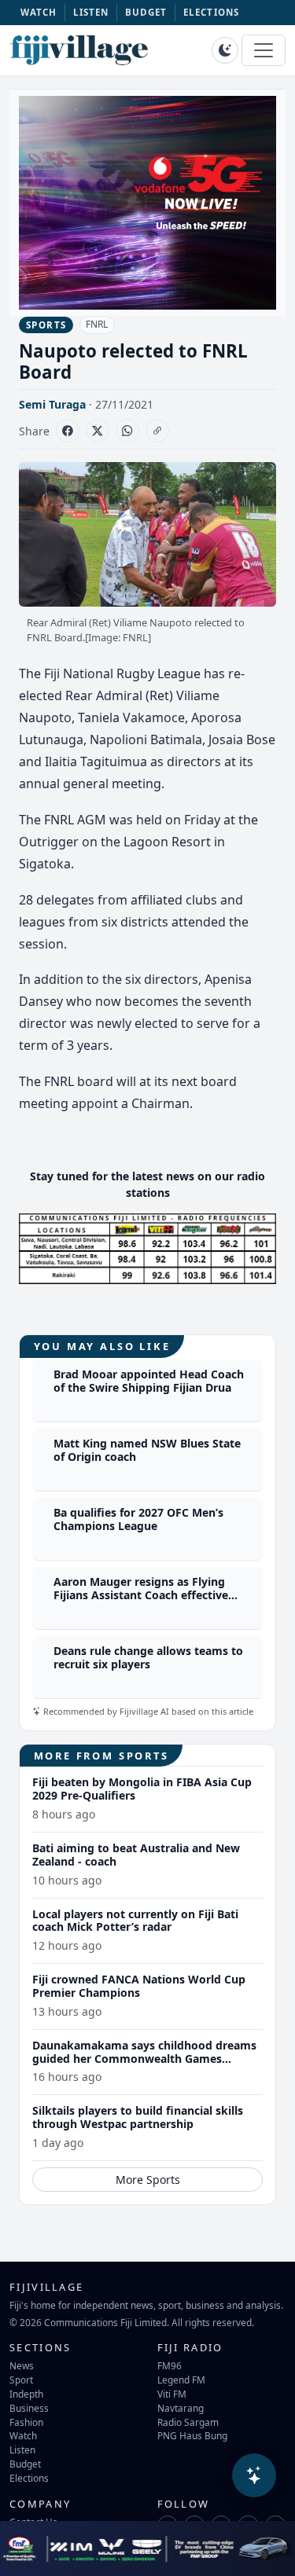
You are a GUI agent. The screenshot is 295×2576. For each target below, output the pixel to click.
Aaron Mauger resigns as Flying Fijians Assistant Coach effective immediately (141, 1595)
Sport (21, 2380)
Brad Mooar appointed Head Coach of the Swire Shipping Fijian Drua (149, 1381)
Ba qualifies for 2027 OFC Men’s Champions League (138, 1519)
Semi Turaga (52, 404)
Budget (25, 2464)
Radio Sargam (188, 2422)
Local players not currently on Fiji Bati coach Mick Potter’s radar (135, 1921)
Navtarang (181, 2408)
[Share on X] (98, 431)
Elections (29, 2478)
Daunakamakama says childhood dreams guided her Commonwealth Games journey (144, 2059)
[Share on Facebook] (68, 431)
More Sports (148, 2180)
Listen (22, 2449)
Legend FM (181, 2380)
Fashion (26, 2422)
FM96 (170, 2365)
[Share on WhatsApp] (127, 431)
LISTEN (91, 12)
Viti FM (172, 2394)
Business (29, 2408)
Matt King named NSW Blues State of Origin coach (147, 1450)
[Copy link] (157, 431)
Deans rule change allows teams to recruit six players (148, 1657)
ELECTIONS (211, 12)
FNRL (97, 324)
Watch (23, 2435)
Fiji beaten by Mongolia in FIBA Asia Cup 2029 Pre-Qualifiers (142, 1789)
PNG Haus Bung (192, 2435)
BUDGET (146, 12)
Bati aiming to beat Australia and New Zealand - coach (136, 1855)
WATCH (39, 12)
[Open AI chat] (254, 2475)
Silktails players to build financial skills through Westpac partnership (138, 2117)
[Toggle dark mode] (225, 50)
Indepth (26, 2394)
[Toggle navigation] (264, 50)
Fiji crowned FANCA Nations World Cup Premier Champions (139, 1986)
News (22, 2365)
